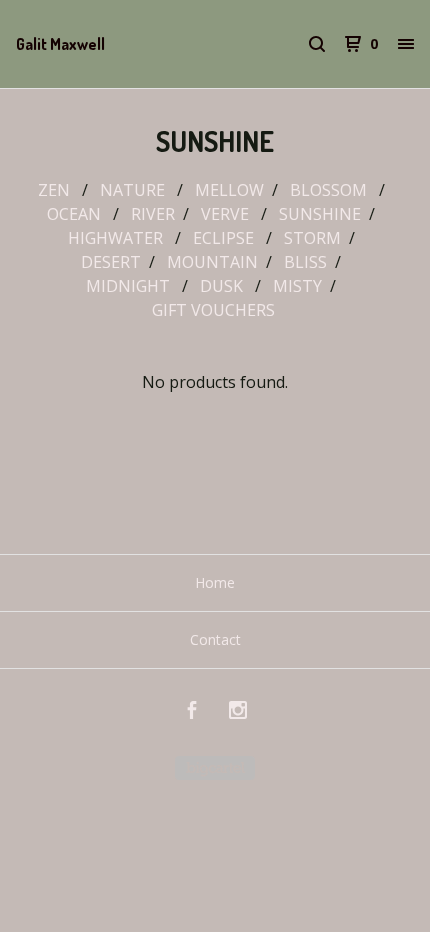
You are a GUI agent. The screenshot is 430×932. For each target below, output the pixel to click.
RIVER (153, 214)
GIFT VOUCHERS (215, 310)
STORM (312, 238)
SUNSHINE (320, 214)
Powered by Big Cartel (215, 768)
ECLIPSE (225, 238)
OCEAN (76, 214)
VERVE (227, 214)
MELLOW (229, 190)
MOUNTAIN (212, 262)
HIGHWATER (117, 238)
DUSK (223, 286)
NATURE (134, 190)
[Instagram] (238, 712)
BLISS (305, 262)
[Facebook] (192, 712)
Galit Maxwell (60, 44)
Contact (215, 639)
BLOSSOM (330, 190)
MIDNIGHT (130, 286)
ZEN (56, 190)
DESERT (111, 262)
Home (215, 582)
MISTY (297, 286)
